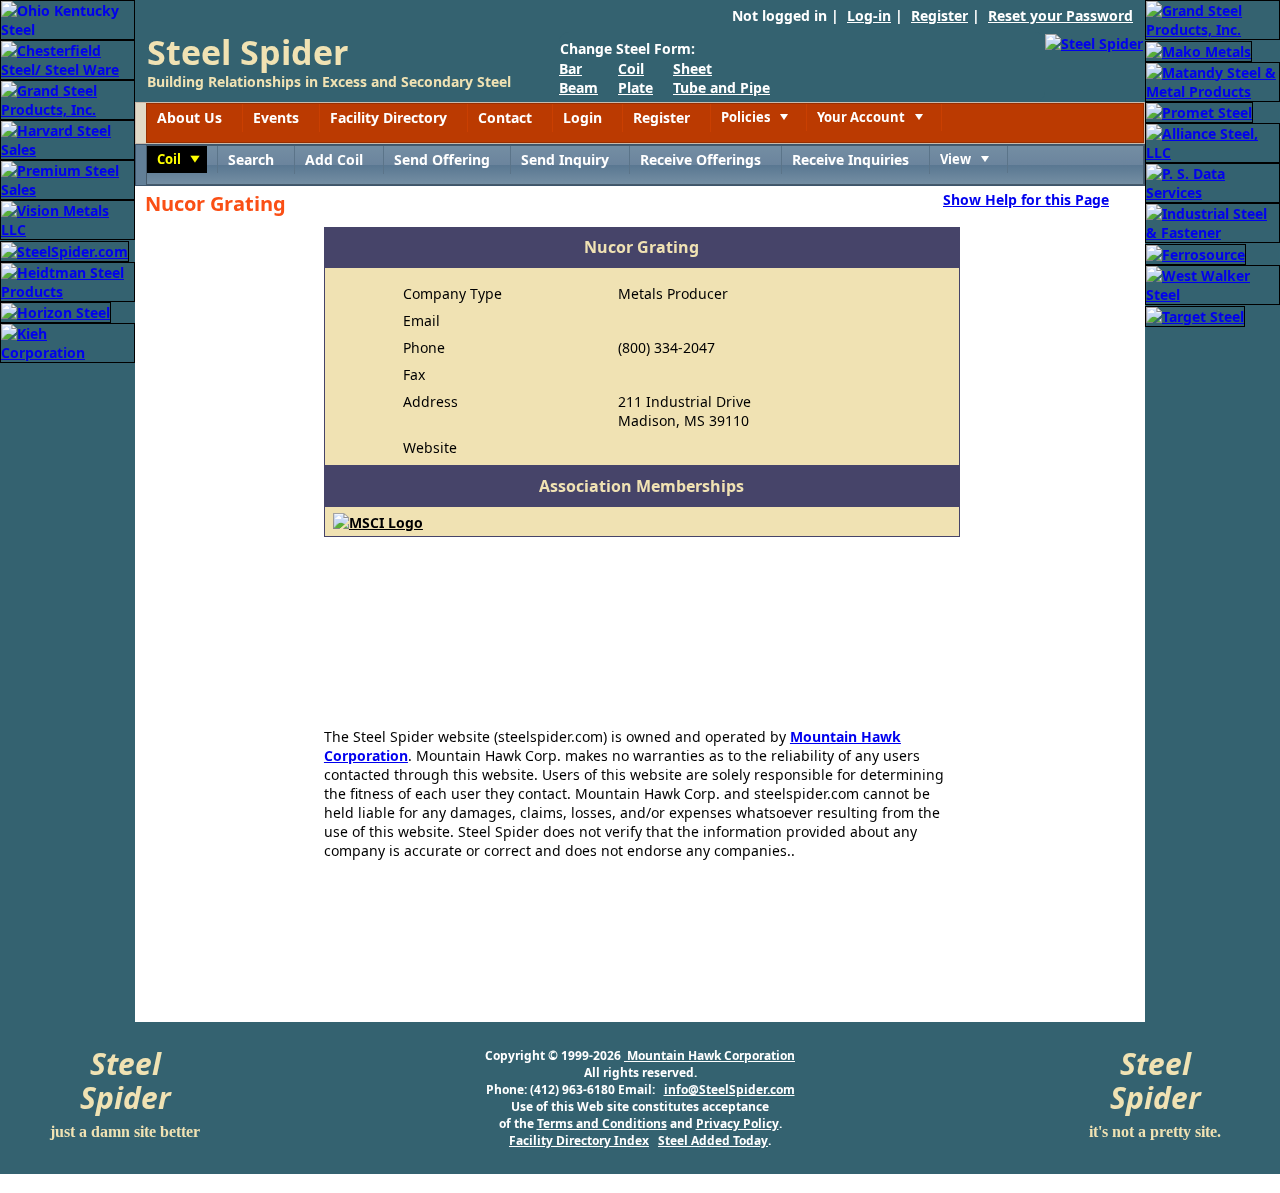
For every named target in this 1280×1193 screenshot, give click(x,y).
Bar (570, 68)
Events (276, 117)
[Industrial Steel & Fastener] (1212, 221)
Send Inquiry (565, 159)
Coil (631, 68)
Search (251, 159)
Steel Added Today (713, 1140)
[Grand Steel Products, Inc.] (67, 98)
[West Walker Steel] (1212, 283)
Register (939, 15)
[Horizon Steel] (55, 311)
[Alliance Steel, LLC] (1212, 141)
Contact (505, 117)
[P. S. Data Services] (1212, 181)
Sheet (692, 68)
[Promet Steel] (1199, 111)
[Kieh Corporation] (67, 341)
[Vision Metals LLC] (67, 218)
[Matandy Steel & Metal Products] (1212, 80)
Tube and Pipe (721, 87)
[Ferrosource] (1195, 252)
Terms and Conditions (602, 1123)
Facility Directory (388, 117)
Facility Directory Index (579, 1140)
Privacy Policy (737, 1123)
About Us (189, 117)
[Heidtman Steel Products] (67, 280)
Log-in (869, 15)
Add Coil (334, 159)
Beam (578, 87)
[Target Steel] (1195, 314)
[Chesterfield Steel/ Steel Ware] (67, 58)
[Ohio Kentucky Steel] (67, 18)
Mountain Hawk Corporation (709, 1055)
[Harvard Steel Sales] (67, 138)
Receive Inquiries (850, 159)
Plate (635, 87)
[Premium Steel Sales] (67, 178)
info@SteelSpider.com (729, 1089)
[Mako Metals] (1198, 49)
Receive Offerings (700, 159)
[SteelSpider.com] (64, 249)
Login (582, 117)
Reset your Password (1060, 15)
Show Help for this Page (1026, 199)
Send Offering (442, 159)
